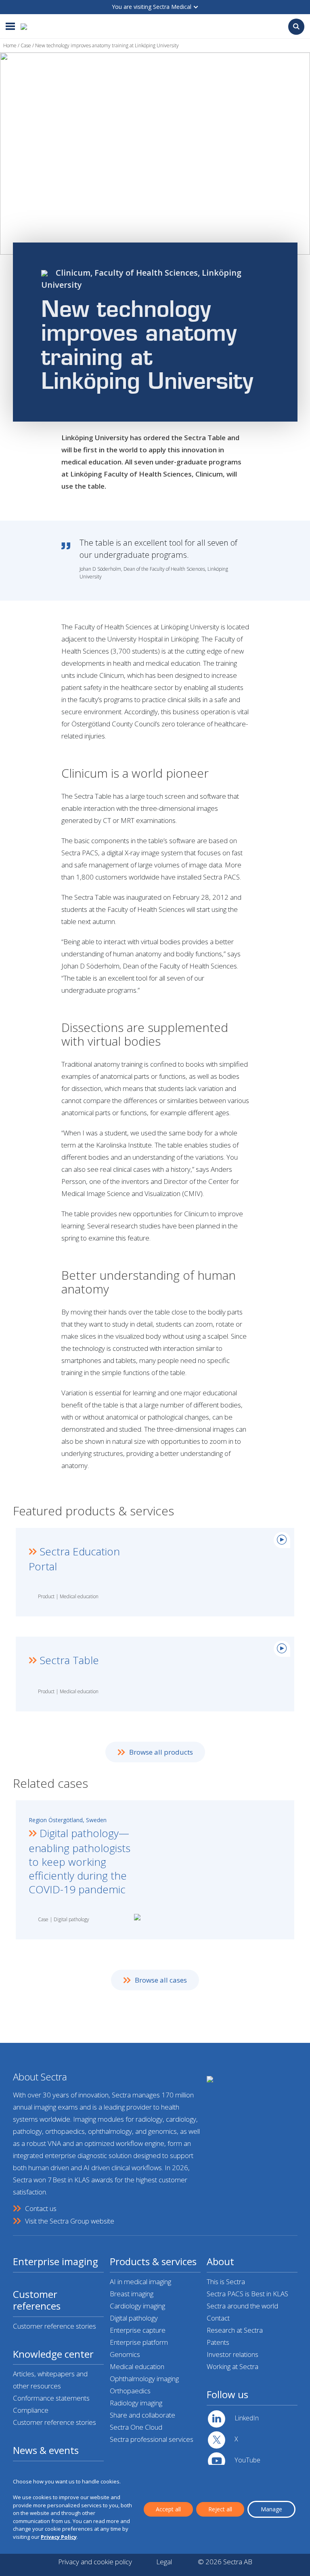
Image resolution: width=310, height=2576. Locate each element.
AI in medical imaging (140, 2282)
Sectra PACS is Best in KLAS (247, 2294)
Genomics (125, 2354)
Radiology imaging (136, 2403)
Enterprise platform (139, 2342)
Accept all (168, 2509)
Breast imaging (132, 2294)
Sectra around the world (242, 2306)
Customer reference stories (54, 2326)
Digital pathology (134, 2318)
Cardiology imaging (137, 2306)
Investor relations (232, 2354)
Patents (218, 2342)
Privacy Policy (59, 2537)
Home (10, 45)
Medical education (137, 2366)
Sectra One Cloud (136, 2427)
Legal (164, 2562)
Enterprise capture (138, 2330)
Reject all (220, 2509)
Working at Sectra (232, 2366)
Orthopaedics (130, 2391)
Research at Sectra (235, 2330)
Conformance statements (51, 2398)
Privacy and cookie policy (95, 2562)
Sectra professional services (152, 2439)
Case (26, 45)
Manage (271, 2509)
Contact (218, 2318)
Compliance (31, 2410)
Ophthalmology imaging (144, 2379)
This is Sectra (226, 2282)
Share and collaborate (142, 2415)
